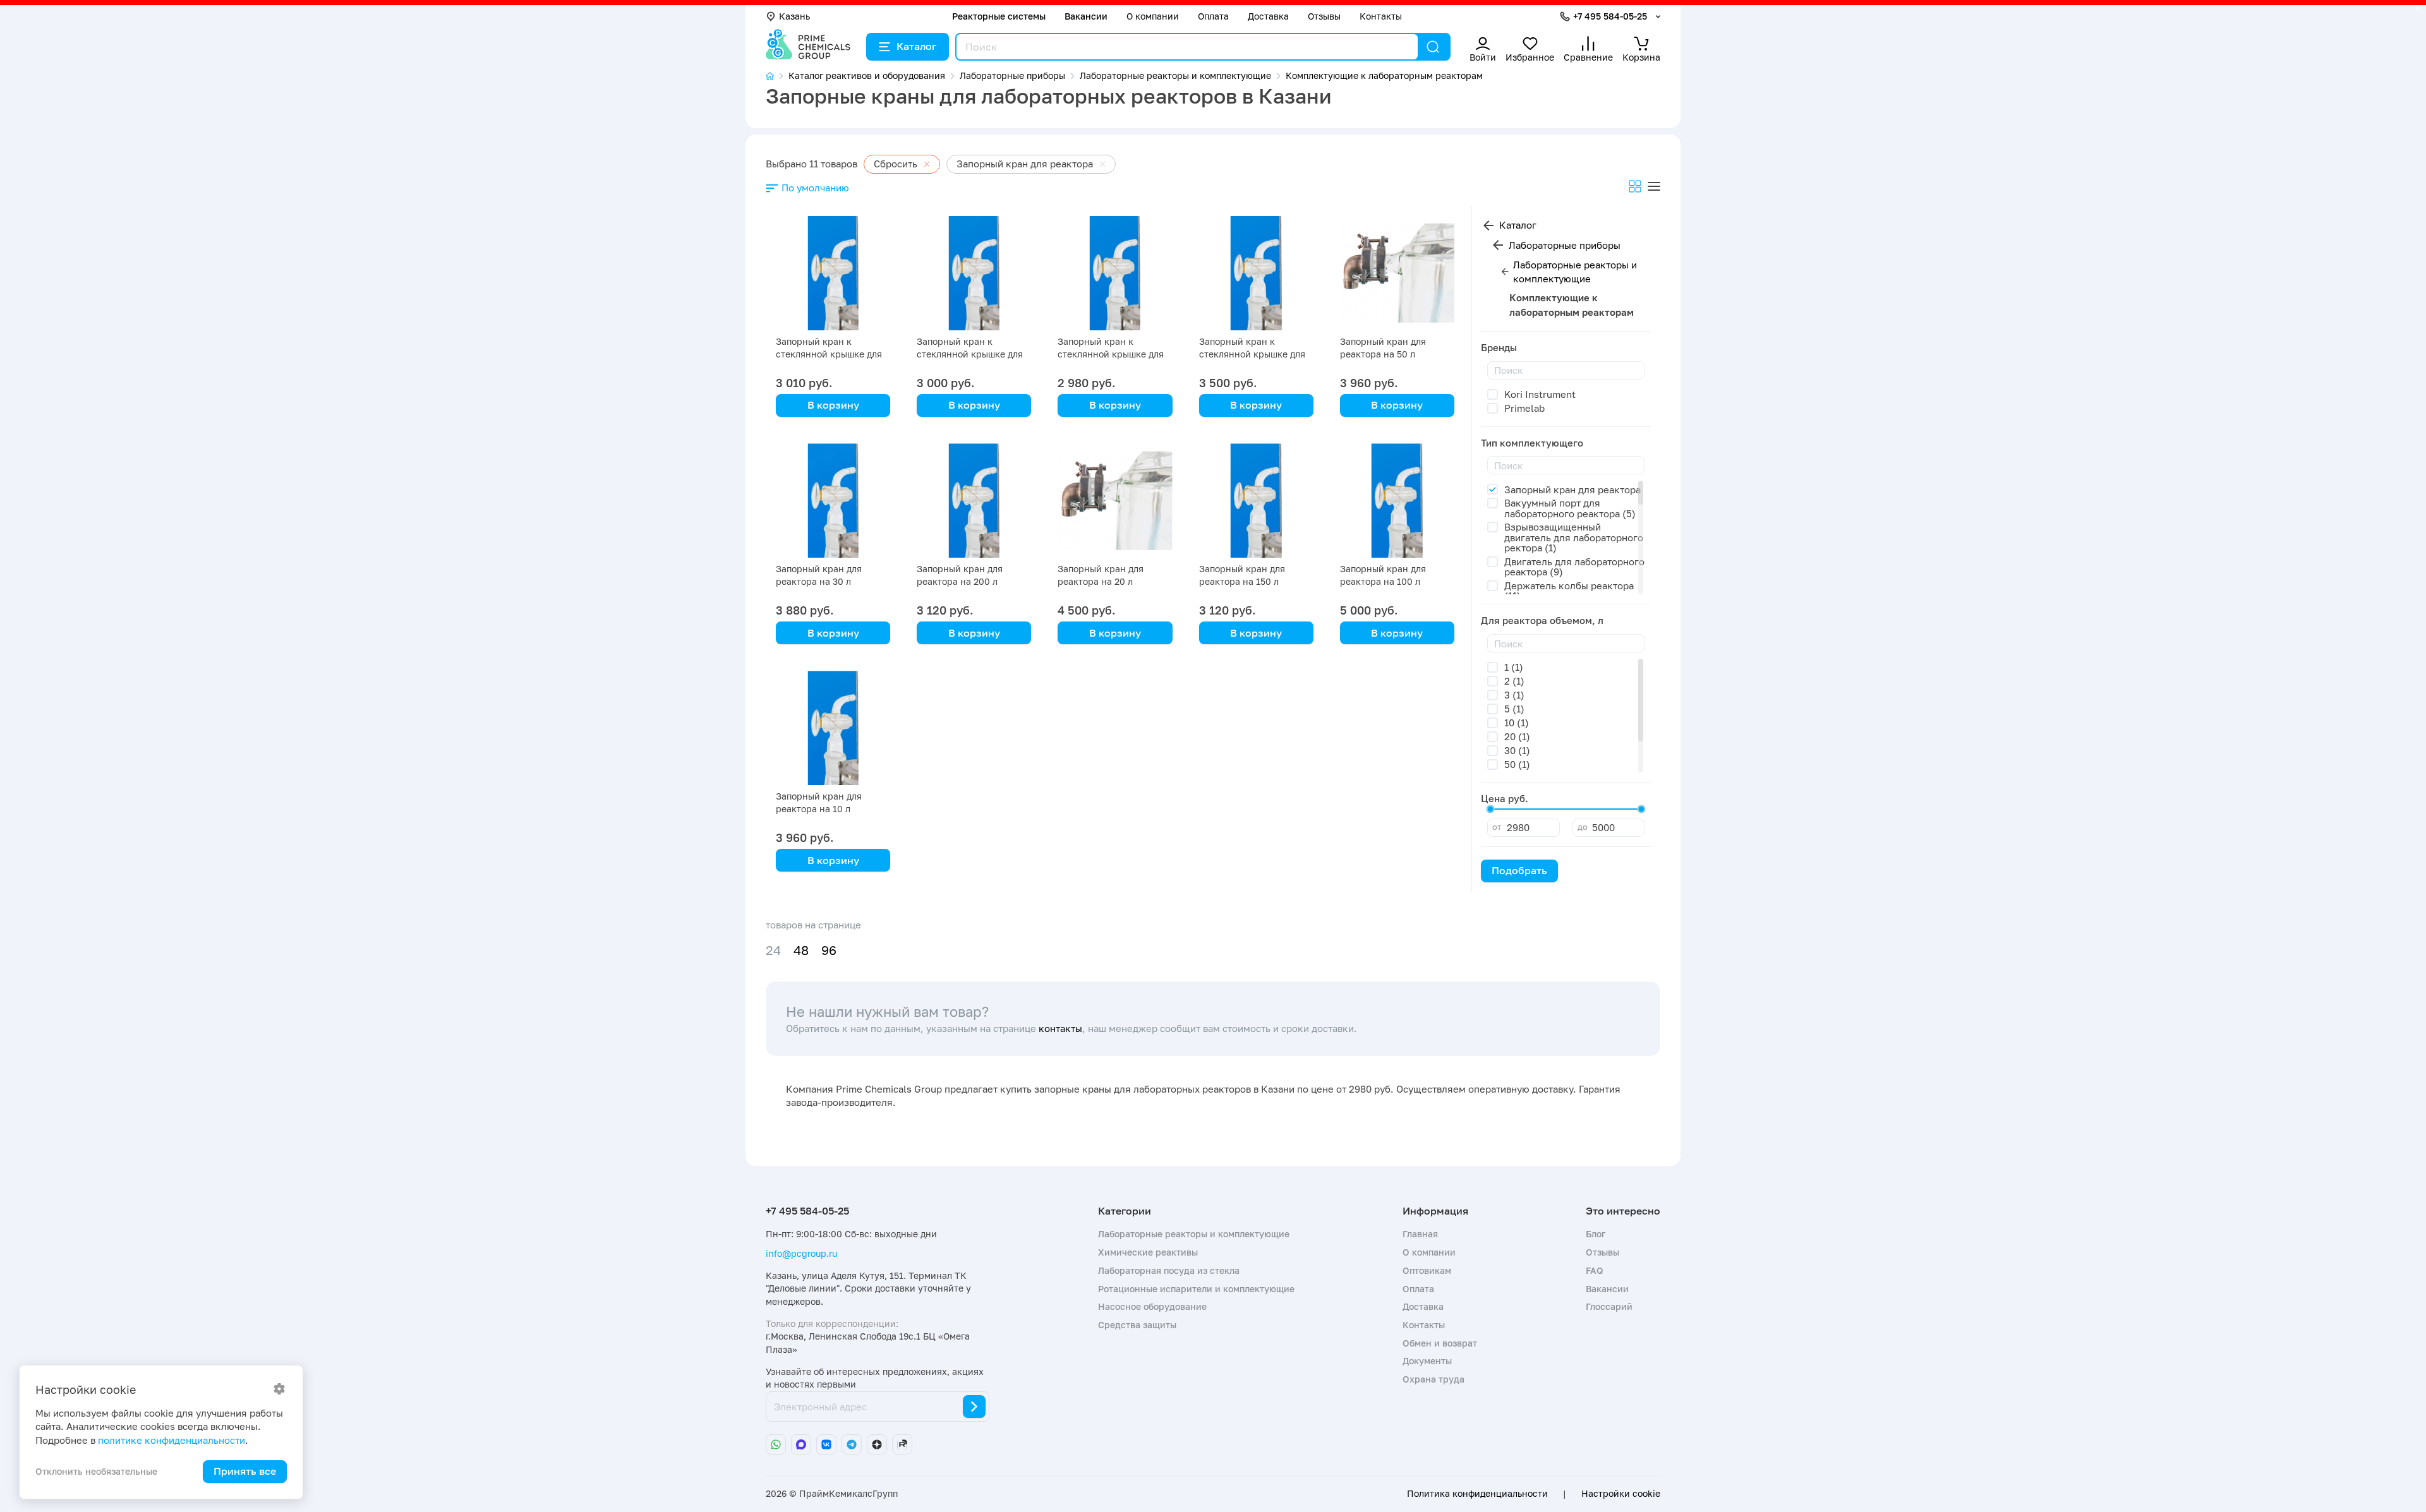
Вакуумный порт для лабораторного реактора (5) (1570, 508)
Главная (1420, 1234)
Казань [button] (794, 16)
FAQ (1595, 1270)
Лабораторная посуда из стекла (1169, 1270)
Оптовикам (1427, 1270)
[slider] (1490, 809)
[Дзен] (877, 1444)
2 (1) (1514, 681)
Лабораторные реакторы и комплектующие (1575, 272)
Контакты (1381, 16)
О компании (1153, 16)
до (1583, 827)
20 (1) (1517, 736)
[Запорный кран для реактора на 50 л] (1397, 273)
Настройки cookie (1621, 1494)
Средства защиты (1137, 1325)
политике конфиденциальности (172, 1440)
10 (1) (1517, 723)
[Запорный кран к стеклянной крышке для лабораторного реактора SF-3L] (974, 273)
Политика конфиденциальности (1477, 1494)
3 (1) (1514, 695)
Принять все (245, 1471)
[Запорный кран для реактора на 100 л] (1397, 501)
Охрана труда (1433, 1379)
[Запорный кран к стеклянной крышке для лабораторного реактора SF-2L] (1115, 273)
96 (829, 950)
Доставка (1268, 16)
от (1497, 827)
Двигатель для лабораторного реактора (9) (1574, 567)
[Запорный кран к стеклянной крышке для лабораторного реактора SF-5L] (833, 273)
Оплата (1213, 16)
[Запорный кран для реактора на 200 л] (974, 501)
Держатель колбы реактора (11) (1569, 591)
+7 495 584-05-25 (1610, 16)
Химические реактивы (1148, 1252)
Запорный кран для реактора (1572, 489)
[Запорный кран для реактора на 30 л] (833, 501)
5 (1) (1514, 709)
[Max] (801, 1444)
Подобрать (1519, 870)
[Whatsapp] (776, 1444)
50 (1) (1517, 764)
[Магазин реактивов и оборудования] (777, 76)
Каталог (916, 46)
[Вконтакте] (826, 1444)
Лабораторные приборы (1565, 245)
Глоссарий (1609, 1306)
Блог (1596, 1234)
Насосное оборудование (1152, 1306)
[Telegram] (852, 1444)
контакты (1060, 1028)
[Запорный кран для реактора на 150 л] (1256, 501)
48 (801, 950)
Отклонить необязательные (96, 1471)
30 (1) (1517, 750)
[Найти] (1433, 47)
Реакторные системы (999, 16)
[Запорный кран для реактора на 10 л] (833, 728)
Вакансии (1086, 16)
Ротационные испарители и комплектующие (1196, 1289)
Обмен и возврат (1440, 1343)
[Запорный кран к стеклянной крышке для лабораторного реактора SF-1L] (1256, 273)
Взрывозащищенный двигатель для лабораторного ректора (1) (1574, 537)
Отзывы (1324, 16)
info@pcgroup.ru (801, 1253)
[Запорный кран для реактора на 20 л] (1115, 501)
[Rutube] (902, 1444)
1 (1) (1514, 667)
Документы (1427, 1361)
